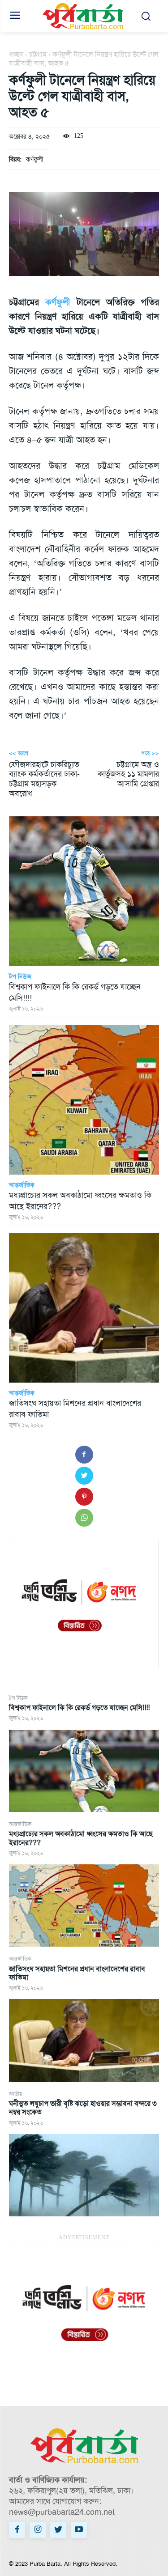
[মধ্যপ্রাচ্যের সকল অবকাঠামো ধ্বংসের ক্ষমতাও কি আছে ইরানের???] (84, 1905)
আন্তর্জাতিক (20, 1824)
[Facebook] (84, 1455)
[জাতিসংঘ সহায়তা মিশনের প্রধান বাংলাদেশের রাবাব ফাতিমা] (84, 2040)
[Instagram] (38, 2530)
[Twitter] (84, 1476)
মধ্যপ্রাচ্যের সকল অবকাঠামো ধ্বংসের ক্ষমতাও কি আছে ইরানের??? (81, 1838)
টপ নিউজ (18, 1698)
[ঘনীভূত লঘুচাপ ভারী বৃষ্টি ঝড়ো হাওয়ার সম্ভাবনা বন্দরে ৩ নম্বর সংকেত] (84, 2175)
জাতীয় (15, 2094)
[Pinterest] (84, 1497)
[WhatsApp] (84, 1518)
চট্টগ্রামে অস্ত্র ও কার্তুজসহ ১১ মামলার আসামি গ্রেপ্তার (128, 774)
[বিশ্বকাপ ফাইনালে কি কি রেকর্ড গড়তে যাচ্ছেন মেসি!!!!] (84, 1771)
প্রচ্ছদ (16, 54)
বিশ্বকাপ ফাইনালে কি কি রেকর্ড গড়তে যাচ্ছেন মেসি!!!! (79, 1708)
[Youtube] (79, 2530)
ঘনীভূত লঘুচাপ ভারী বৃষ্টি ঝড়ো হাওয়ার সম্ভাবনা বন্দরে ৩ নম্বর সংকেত (83, 2108)
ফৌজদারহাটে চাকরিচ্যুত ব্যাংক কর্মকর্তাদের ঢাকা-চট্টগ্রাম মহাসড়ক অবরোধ (44, 779)
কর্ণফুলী (34, 159)
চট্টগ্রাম (38, 54)
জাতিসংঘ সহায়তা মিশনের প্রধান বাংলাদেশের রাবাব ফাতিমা (77, 1973)
